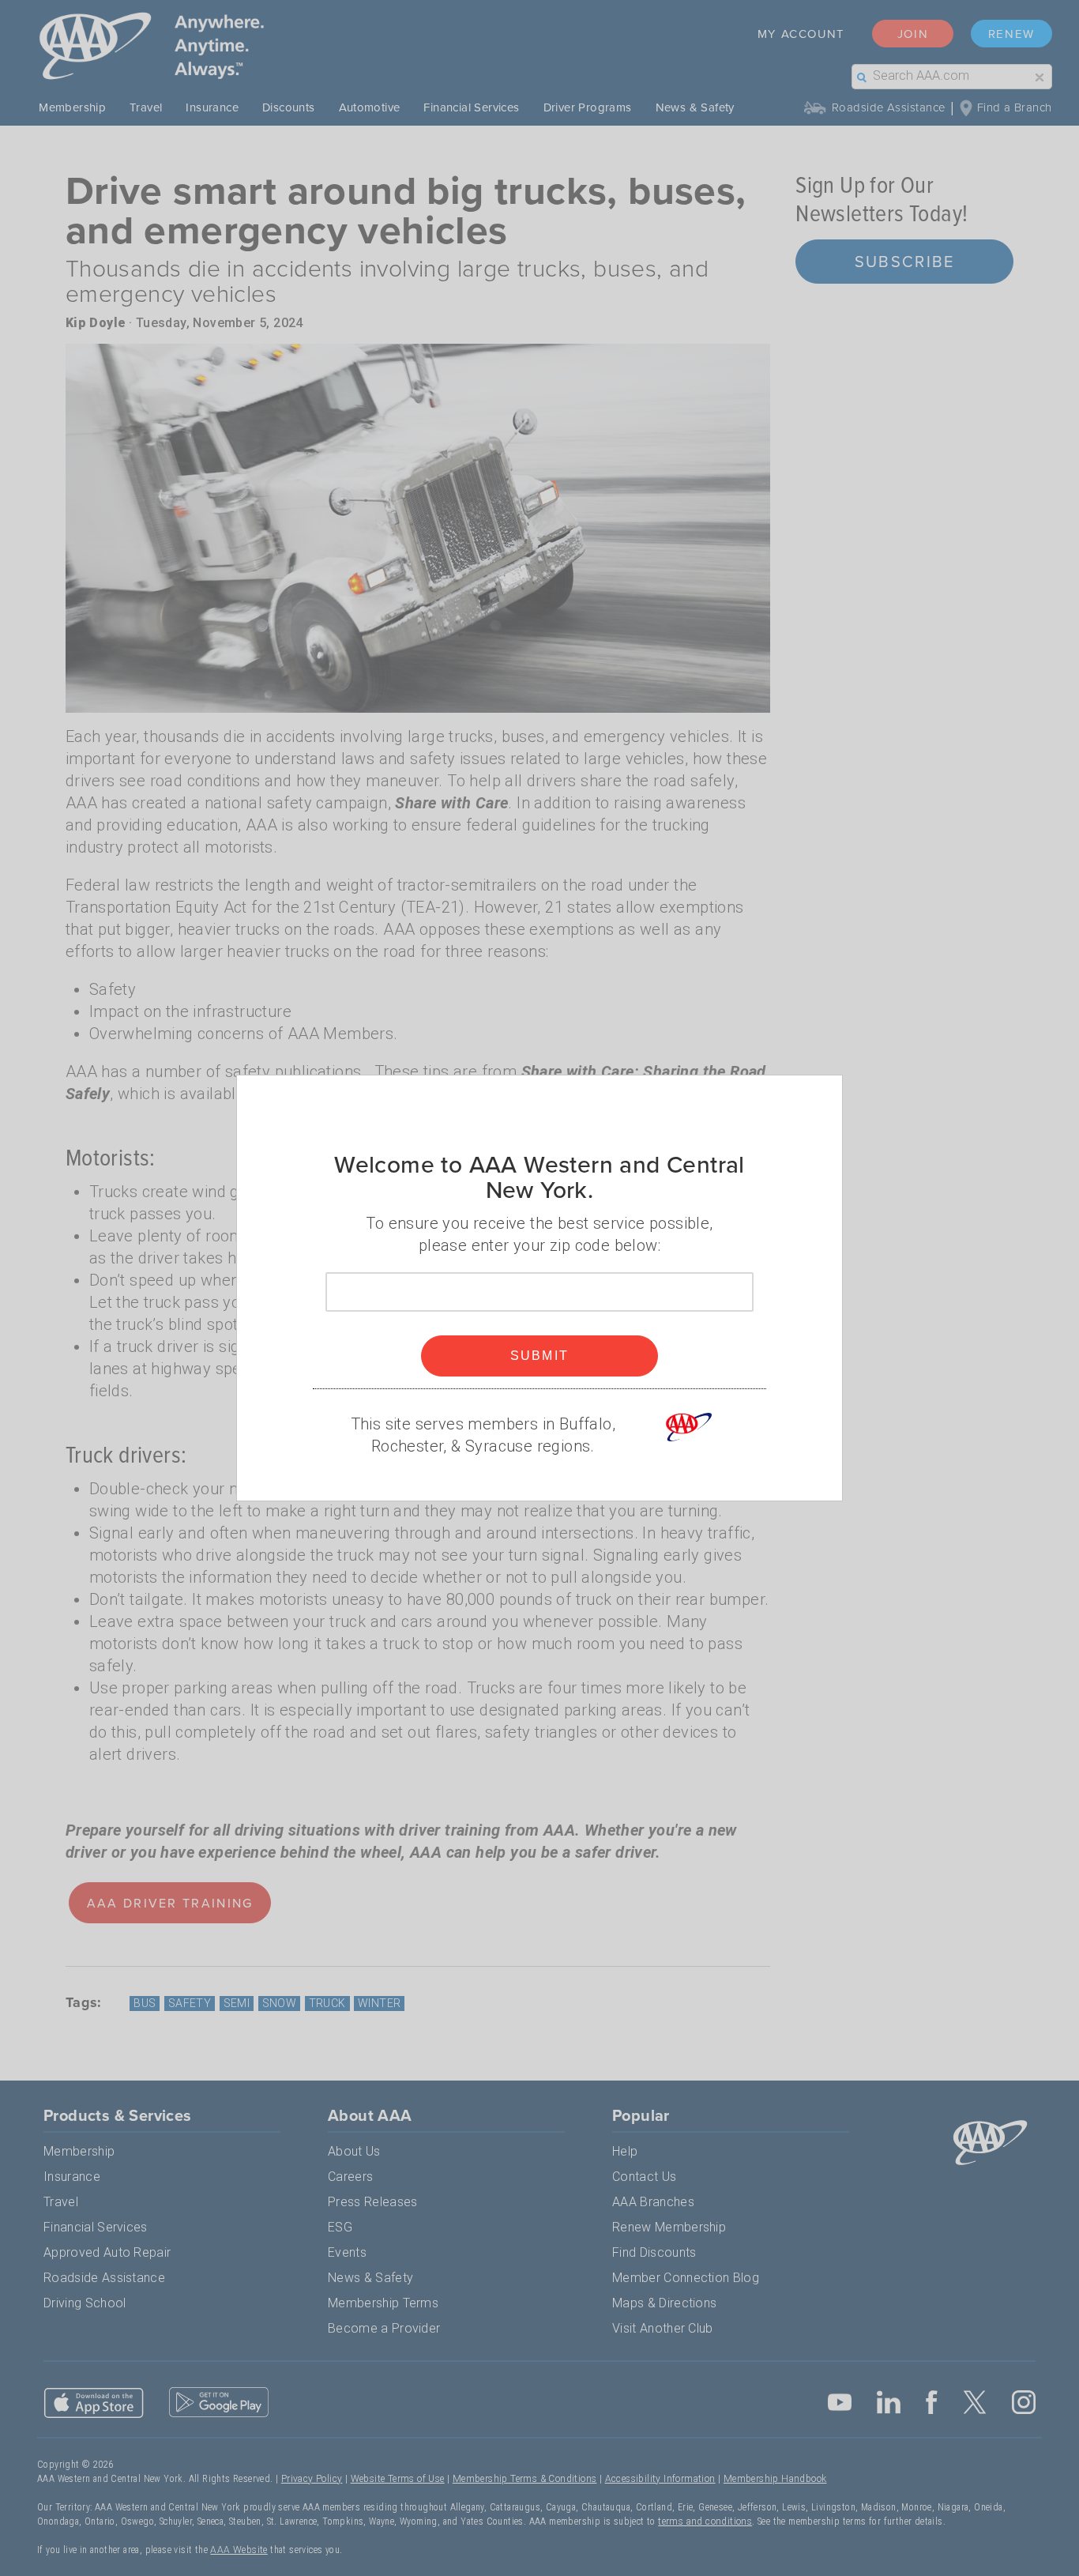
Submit (540, 1356)
